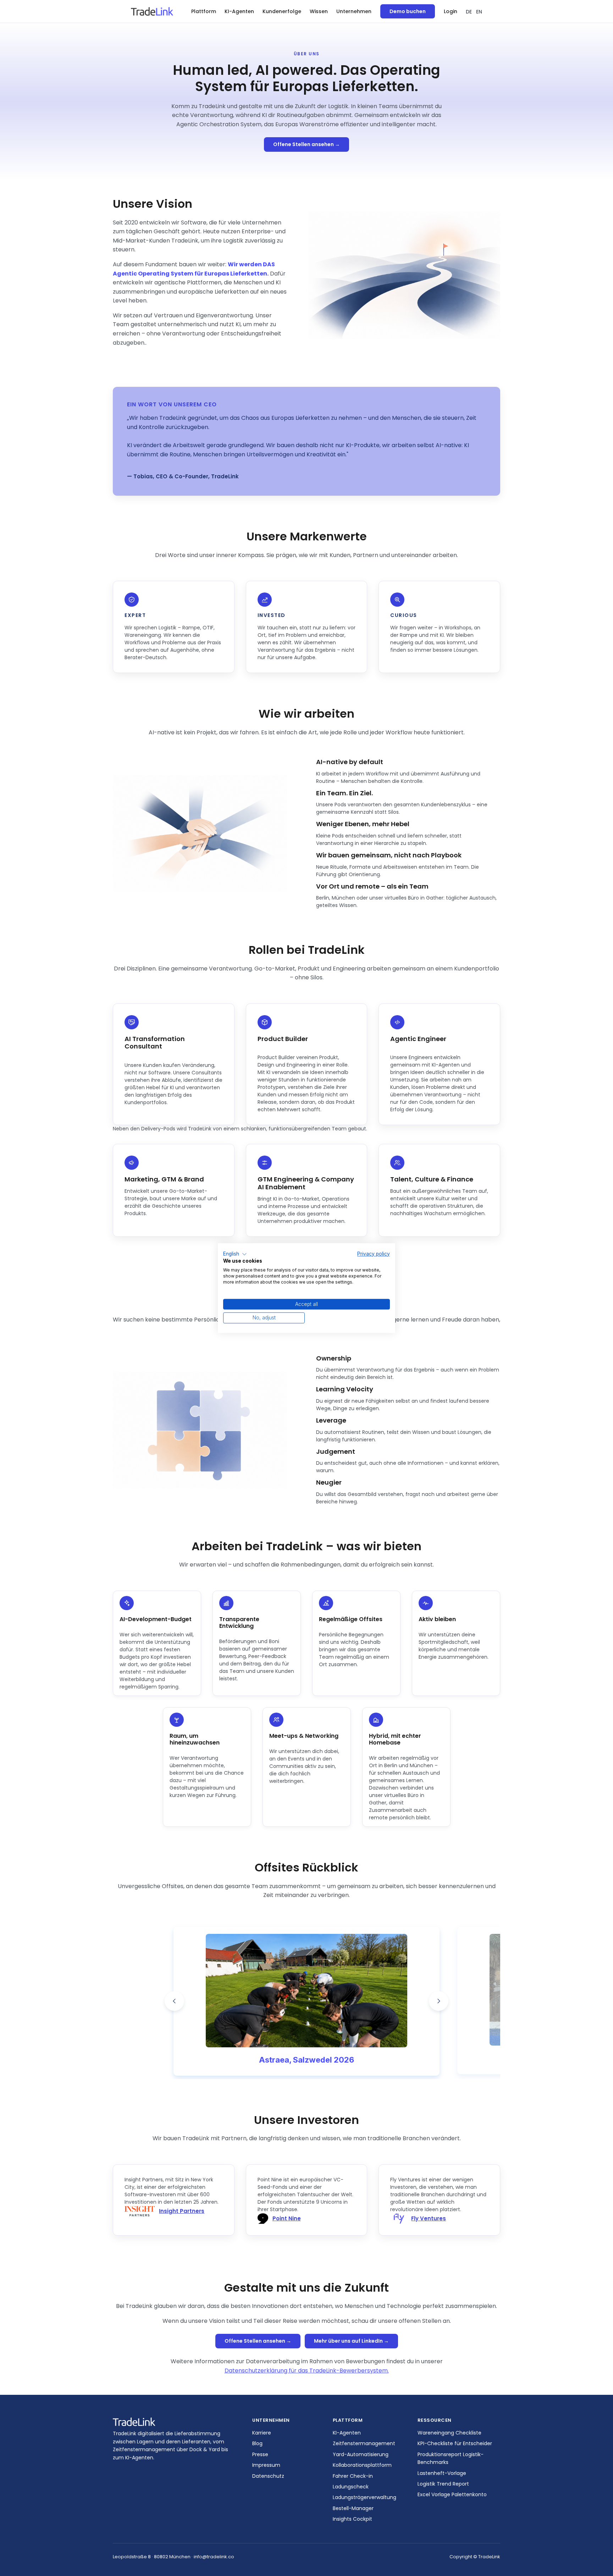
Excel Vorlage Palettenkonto (452, 2494)
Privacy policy (374, 1254)
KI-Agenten (239, 11)
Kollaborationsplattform (362, 2465)
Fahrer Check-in (353, 2476)
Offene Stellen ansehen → (306, 144)
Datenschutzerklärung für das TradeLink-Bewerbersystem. (307, 2371)
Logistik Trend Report (443, 2484)
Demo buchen (408, 11)
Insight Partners (182, 2211)
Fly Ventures (429, 2218)
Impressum (266, 2465)
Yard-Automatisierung (361, 2454)
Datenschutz (268, 2476)
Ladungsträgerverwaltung (365, 2497)
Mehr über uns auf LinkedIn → (351, 2341)
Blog (257, 2443)
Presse (260, 2454)
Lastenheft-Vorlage (442, 2473)
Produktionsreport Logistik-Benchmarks (451, 2458)
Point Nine (287, 2218)
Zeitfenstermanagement (364, 2443)
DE (469, 12)
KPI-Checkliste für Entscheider (455, 2443)
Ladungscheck (351, 2487)
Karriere (262, 2433)
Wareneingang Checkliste (449, 2433)
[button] (204, 12)
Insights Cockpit (352, 2519)
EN (479, 12)
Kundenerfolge (282, 11)
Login (451, 11)
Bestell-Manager (353, 2508)
